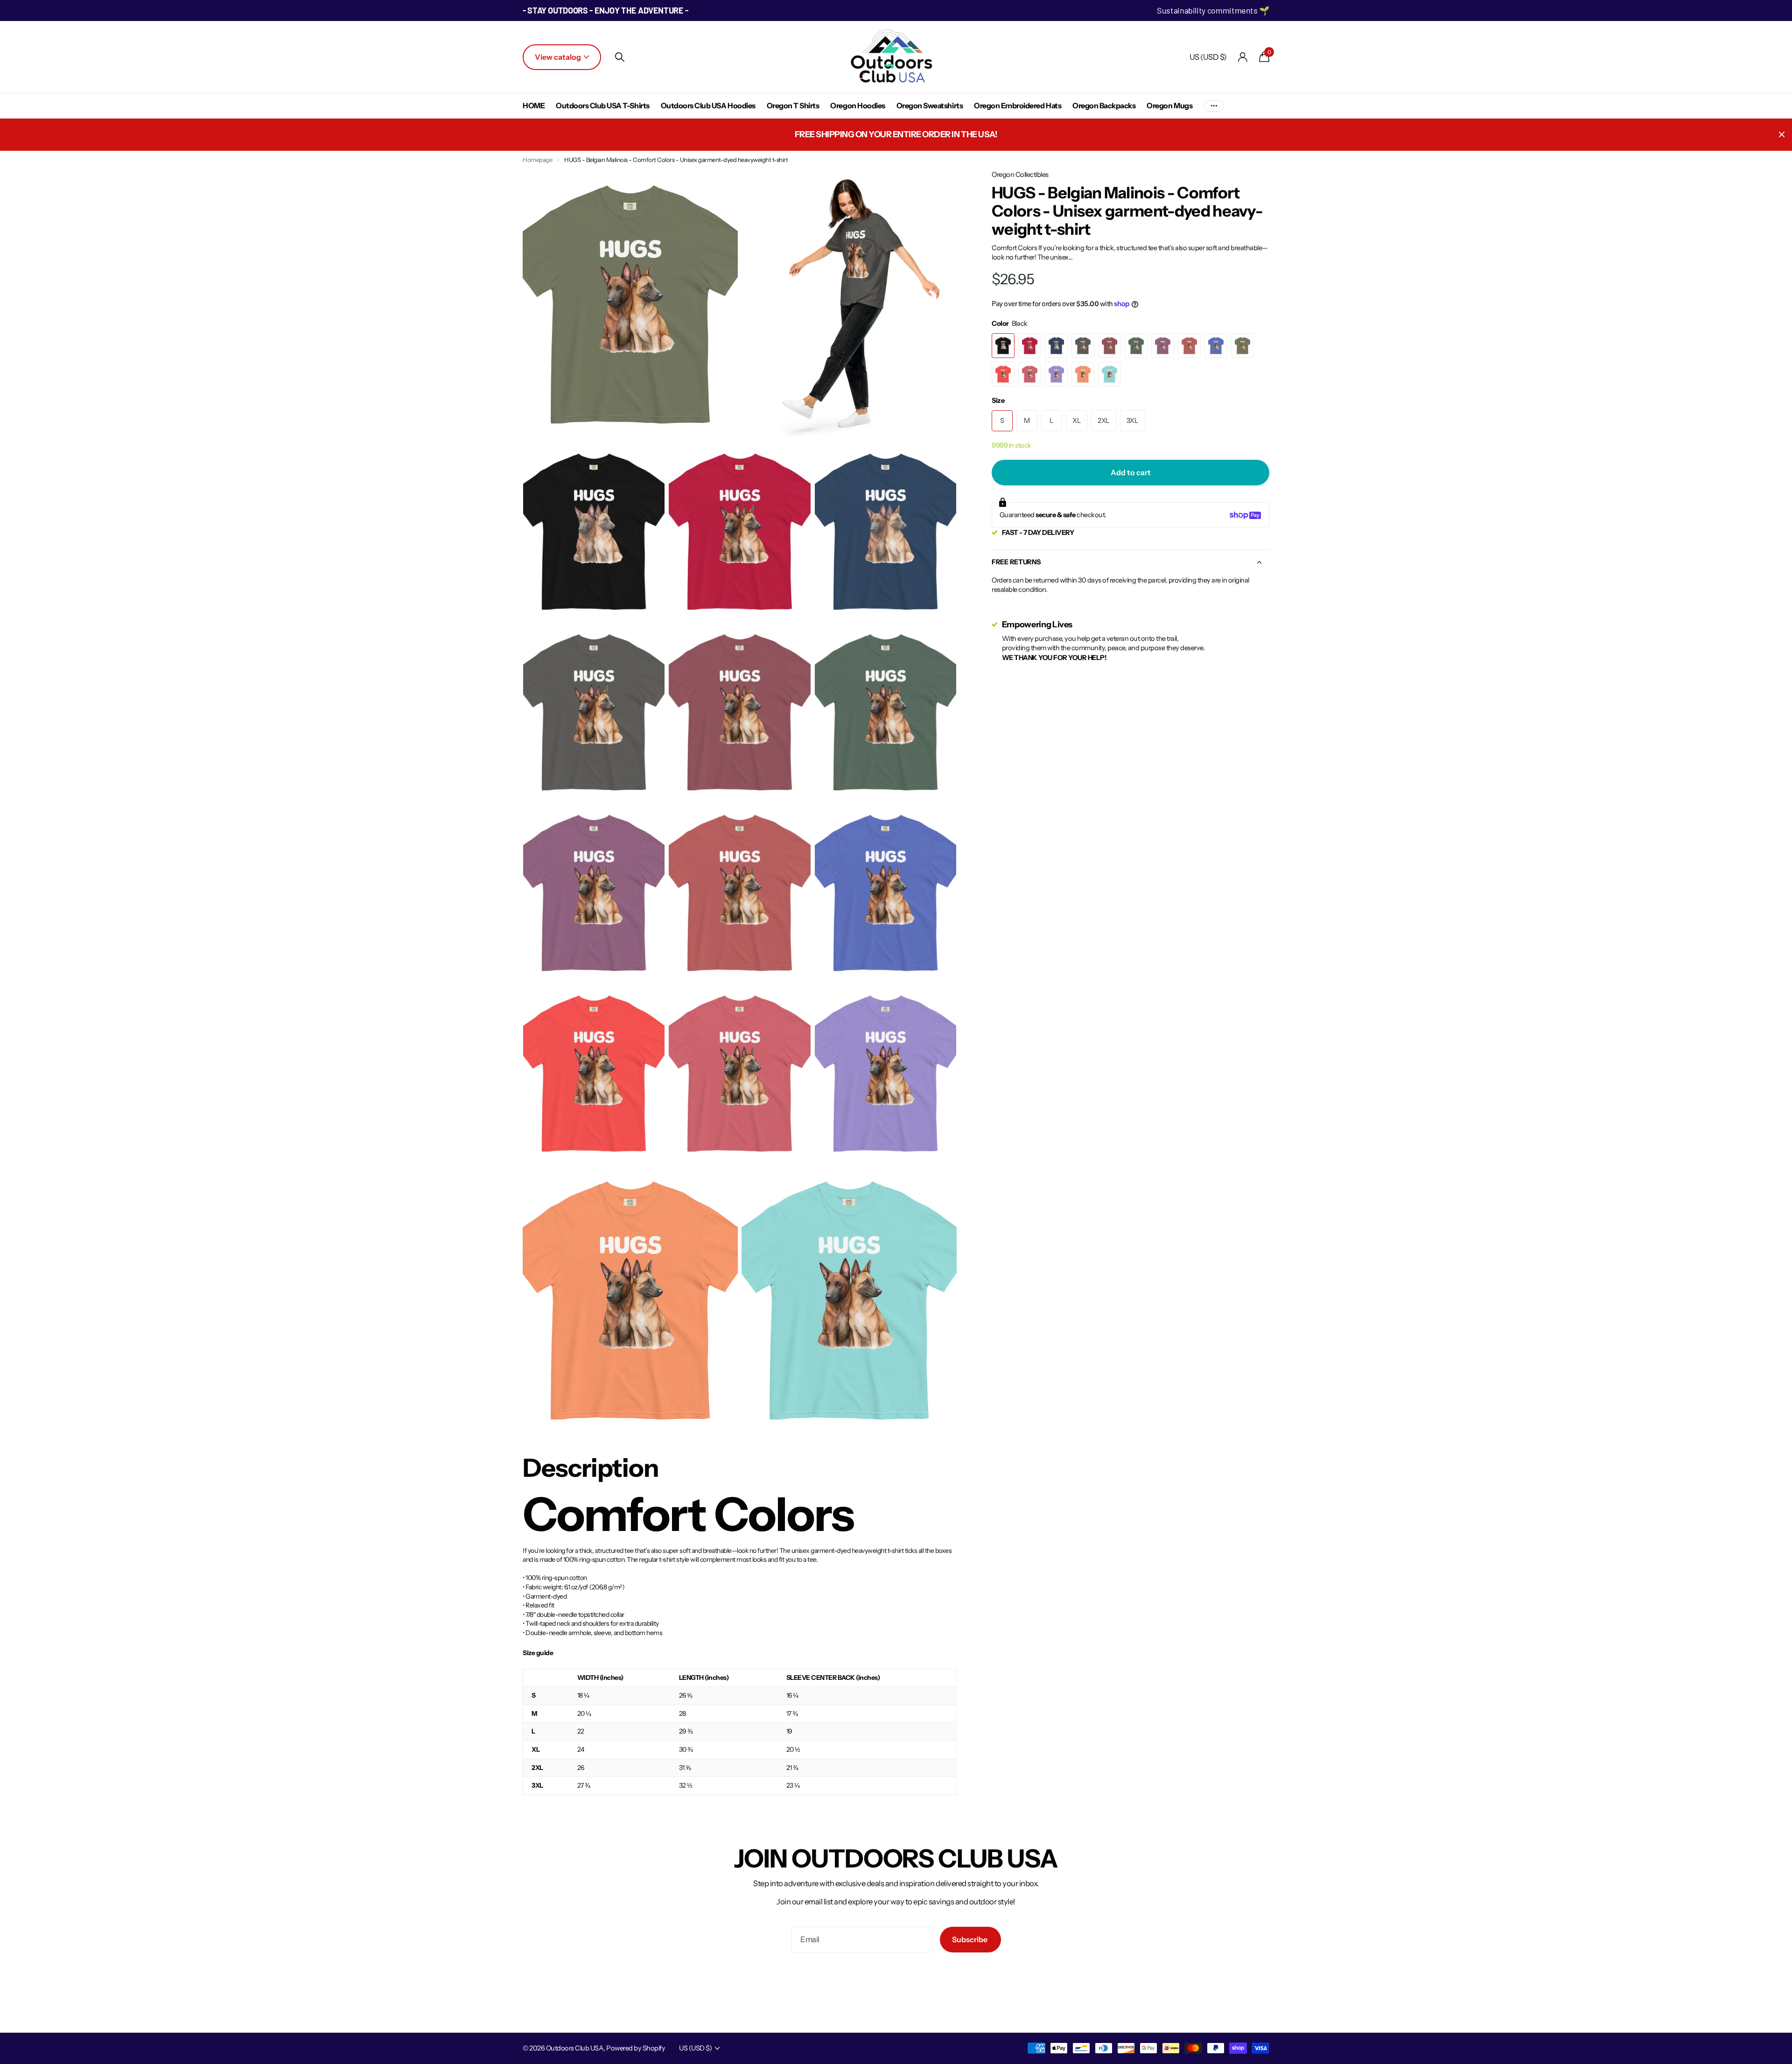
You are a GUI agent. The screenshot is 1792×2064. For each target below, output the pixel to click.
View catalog (559, 57)
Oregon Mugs (1169, 105)
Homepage (537, 160)
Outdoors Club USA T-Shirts (603, 105)
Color (1010, 323)
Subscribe (970, 1939)
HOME (534, 105)
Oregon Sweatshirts (930, 105)
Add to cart (1131, 472)
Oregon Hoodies (857, 105)
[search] (620, 57)
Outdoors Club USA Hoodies (708, 105)
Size (998, 400)
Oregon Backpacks (1104, 105)
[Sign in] (1243, 57)
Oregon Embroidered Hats (1018, 105)
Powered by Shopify (636, 2048)
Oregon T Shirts (793, 105)
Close (1782, 135)
